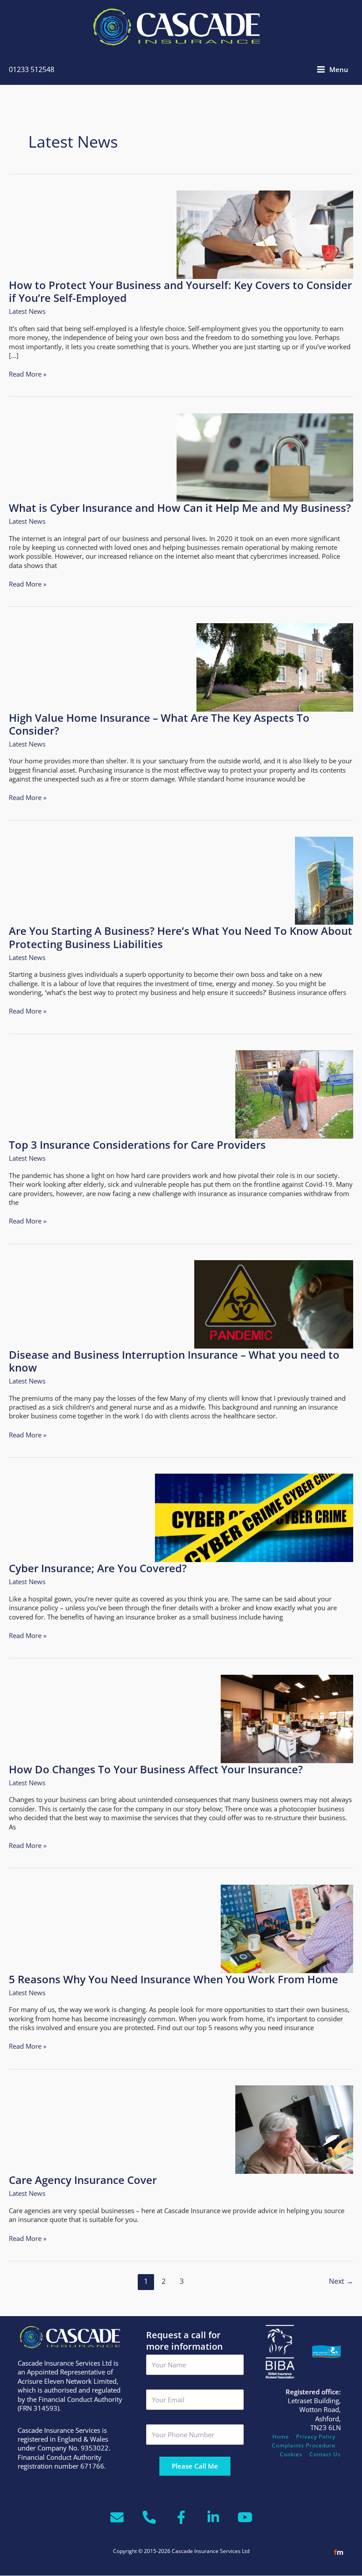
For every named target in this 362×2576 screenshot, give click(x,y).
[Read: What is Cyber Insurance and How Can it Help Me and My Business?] (265, 457)
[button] (301, 2561)
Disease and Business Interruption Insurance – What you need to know (174, 1361)
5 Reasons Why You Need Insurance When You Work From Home (173, 1979)
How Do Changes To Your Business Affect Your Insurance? (156, 1769)
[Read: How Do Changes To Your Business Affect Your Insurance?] (287, 1718)
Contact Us (325, 2454)
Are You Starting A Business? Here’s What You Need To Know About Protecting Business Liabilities (181, 937)
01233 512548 (32, 69)
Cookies (291, 2454)
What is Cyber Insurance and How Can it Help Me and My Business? (180, 508)
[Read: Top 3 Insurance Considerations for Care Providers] (294, 1094)
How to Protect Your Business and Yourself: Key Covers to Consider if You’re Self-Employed (180, 292)
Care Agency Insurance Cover (83, 2180)
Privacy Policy (316, 2437)
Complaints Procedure (304, 2445)
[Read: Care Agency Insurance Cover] (294, 2129)
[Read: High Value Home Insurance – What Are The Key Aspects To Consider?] (275, 667)
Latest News (27, 311)
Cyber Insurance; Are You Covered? (98, 1568)
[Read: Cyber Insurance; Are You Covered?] (254, 1517)
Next (341, 2281)
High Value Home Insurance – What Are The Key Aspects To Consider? (159, 724)
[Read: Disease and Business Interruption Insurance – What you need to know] (274, 1303)
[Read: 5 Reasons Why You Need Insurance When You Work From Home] (287, 1928)
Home (281, 2437)
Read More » (28, 374)
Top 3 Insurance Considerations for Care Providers (137, 1145)
